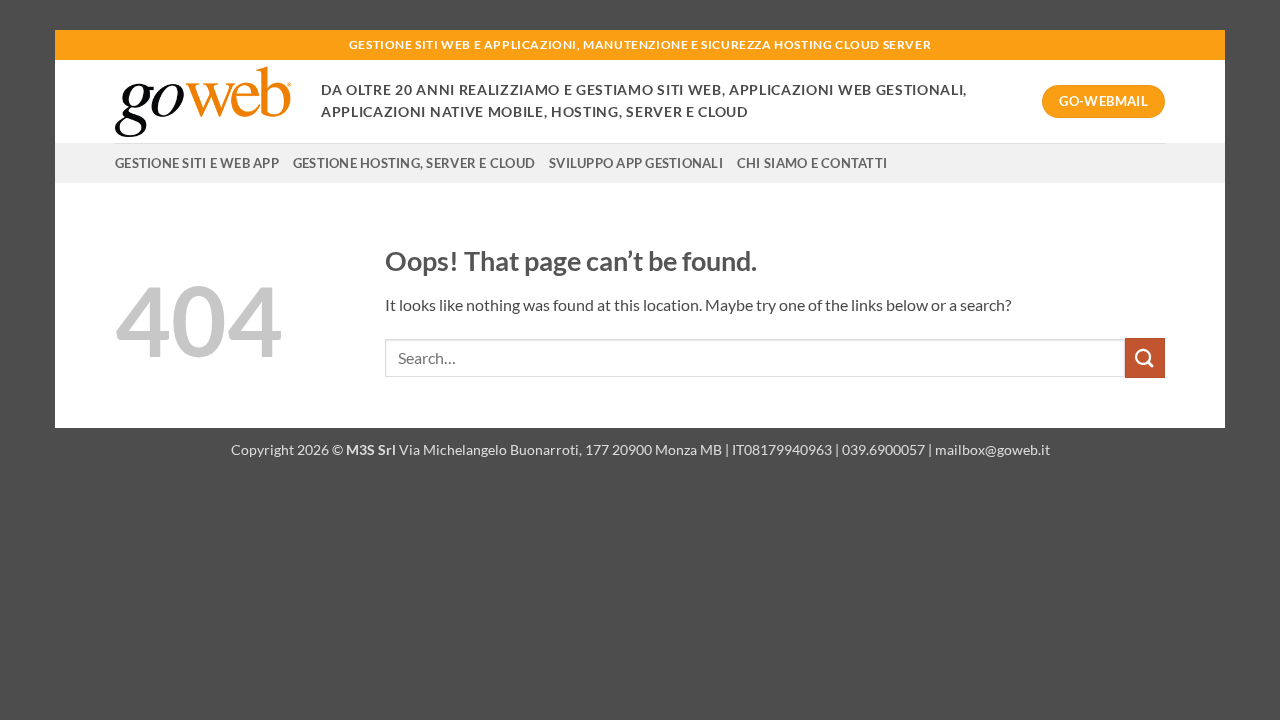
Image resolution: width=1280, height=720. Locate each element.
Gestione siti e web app (197, 163)
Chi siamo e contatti (812, 163)
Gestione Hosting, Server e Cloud (414, 163)
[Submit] (1145, 357)
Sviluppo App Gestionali (636, 163)
